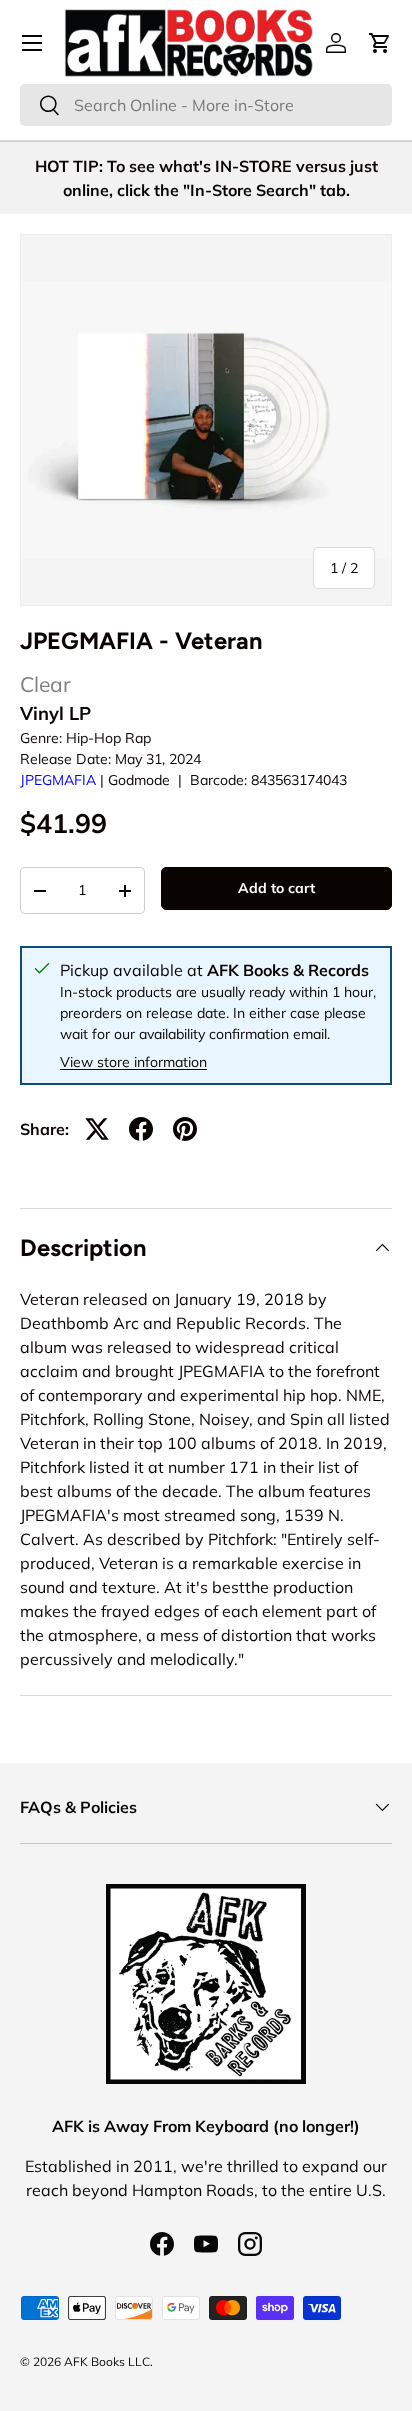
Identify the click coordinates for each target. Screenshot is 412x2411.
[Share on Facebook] (141, 1129)
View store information (133, 1062)
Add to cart (276, 888)
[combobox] (206, 105)
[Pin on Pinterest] (185, 1129)
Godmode (139, 780)
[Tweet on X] (97, 1129)
